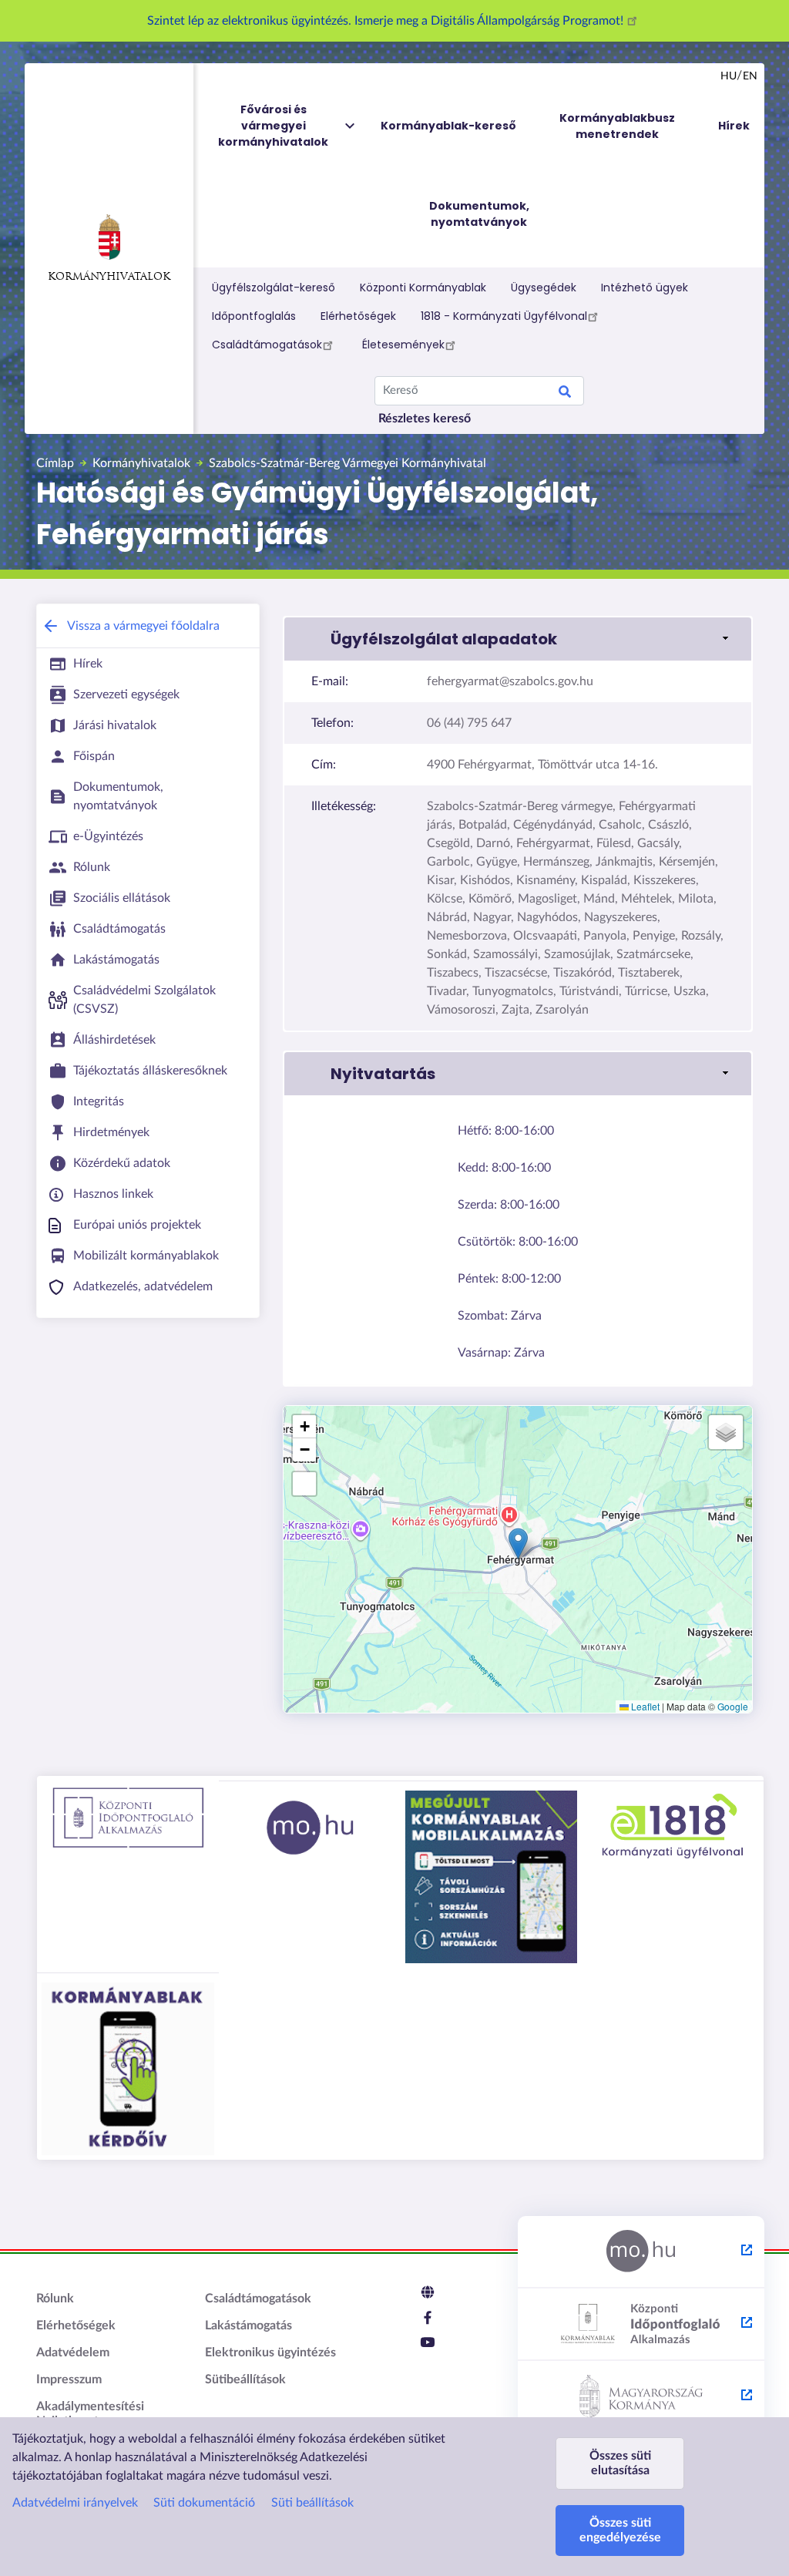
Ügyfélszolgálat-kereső (274, 288)
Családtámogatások (267, 345)
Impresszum (69, 2379)
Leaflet (644, 1706)
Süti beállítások (312, 2503)
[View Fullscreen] (304, 1484)
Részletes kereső (425, 419)
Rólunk (55, 2299)
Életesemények (403, 345)
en (750, 76)
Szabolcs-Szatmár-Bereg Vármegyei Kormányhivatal (347, 463)
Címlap (55, 463)
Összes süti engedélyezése (620, 2530)
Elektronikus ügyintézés (270, 2352)
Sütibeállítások (245, 2379)
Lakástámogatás (248, 2325)
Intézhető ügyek (645, 288)
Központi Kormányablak (423, 288)
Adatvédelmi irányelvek (75, 2503)
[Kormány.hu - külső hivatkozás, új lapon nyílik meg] (641, 2397)
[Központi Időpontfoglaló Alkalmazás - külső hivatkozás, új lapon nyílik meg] (641, 2325)
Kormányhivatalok (109, 277)
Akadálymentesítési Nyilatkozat (90, 2414)
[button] (518, 639)
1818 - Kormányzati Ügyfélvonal (504, 316)
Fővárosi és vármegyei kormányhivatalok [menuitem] (273, 126)
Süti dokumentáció (204, 2503)
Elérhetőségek (358, 316)
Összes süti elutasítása (620, 2463)
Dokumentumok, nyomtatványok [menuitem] (479, 214)
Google (733, 1706)
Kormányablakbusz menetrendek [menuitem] (617, 126)
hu (729, 76)
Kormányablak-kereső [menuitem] (448, 126)
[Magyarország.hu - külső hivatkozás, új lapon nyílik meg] (641, 2252)
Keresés (565, 394)
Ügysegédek (544, 288)
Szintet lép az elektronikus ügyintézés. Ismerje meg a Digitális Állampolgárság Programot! (387, 21)
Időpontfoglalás (254, 316)
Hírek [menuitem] (734, 126)
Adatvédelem (73, 2352)
